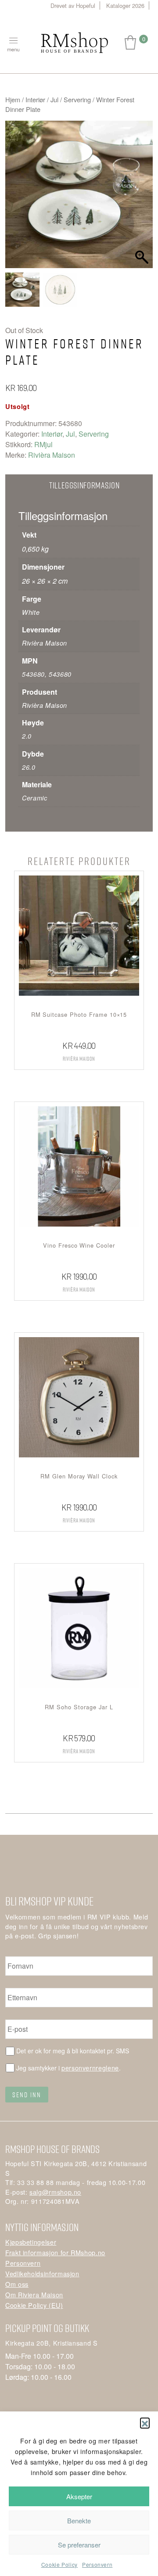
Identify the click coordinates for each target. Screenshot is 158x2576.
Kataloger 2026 (125, 5)
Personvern (97, 2564)
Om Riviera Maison (34, 2294)
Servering (77, 99)
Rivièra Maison (52, 455)
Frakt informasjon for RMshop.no (55, 2252)
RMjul (43, 444)
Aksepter (79, 2496)
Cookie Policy (59, 2564)
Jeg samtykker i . (68, 2068)
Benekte (79, 2520)
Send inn (27, 2095)
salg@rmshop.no (55, 2192)
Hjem (13, 99)
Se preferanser (79, 2545)
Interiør (35, 99)
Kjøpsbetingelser (31, 2242)
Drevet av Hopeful (73, 5)
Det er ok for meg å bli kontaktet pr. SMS (73, 2051)
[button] (145, 2422)
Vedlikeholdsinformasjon (42, 2273)
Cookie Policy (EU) (34, 2305)
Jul (54, 99)
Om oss (17, 2284)
